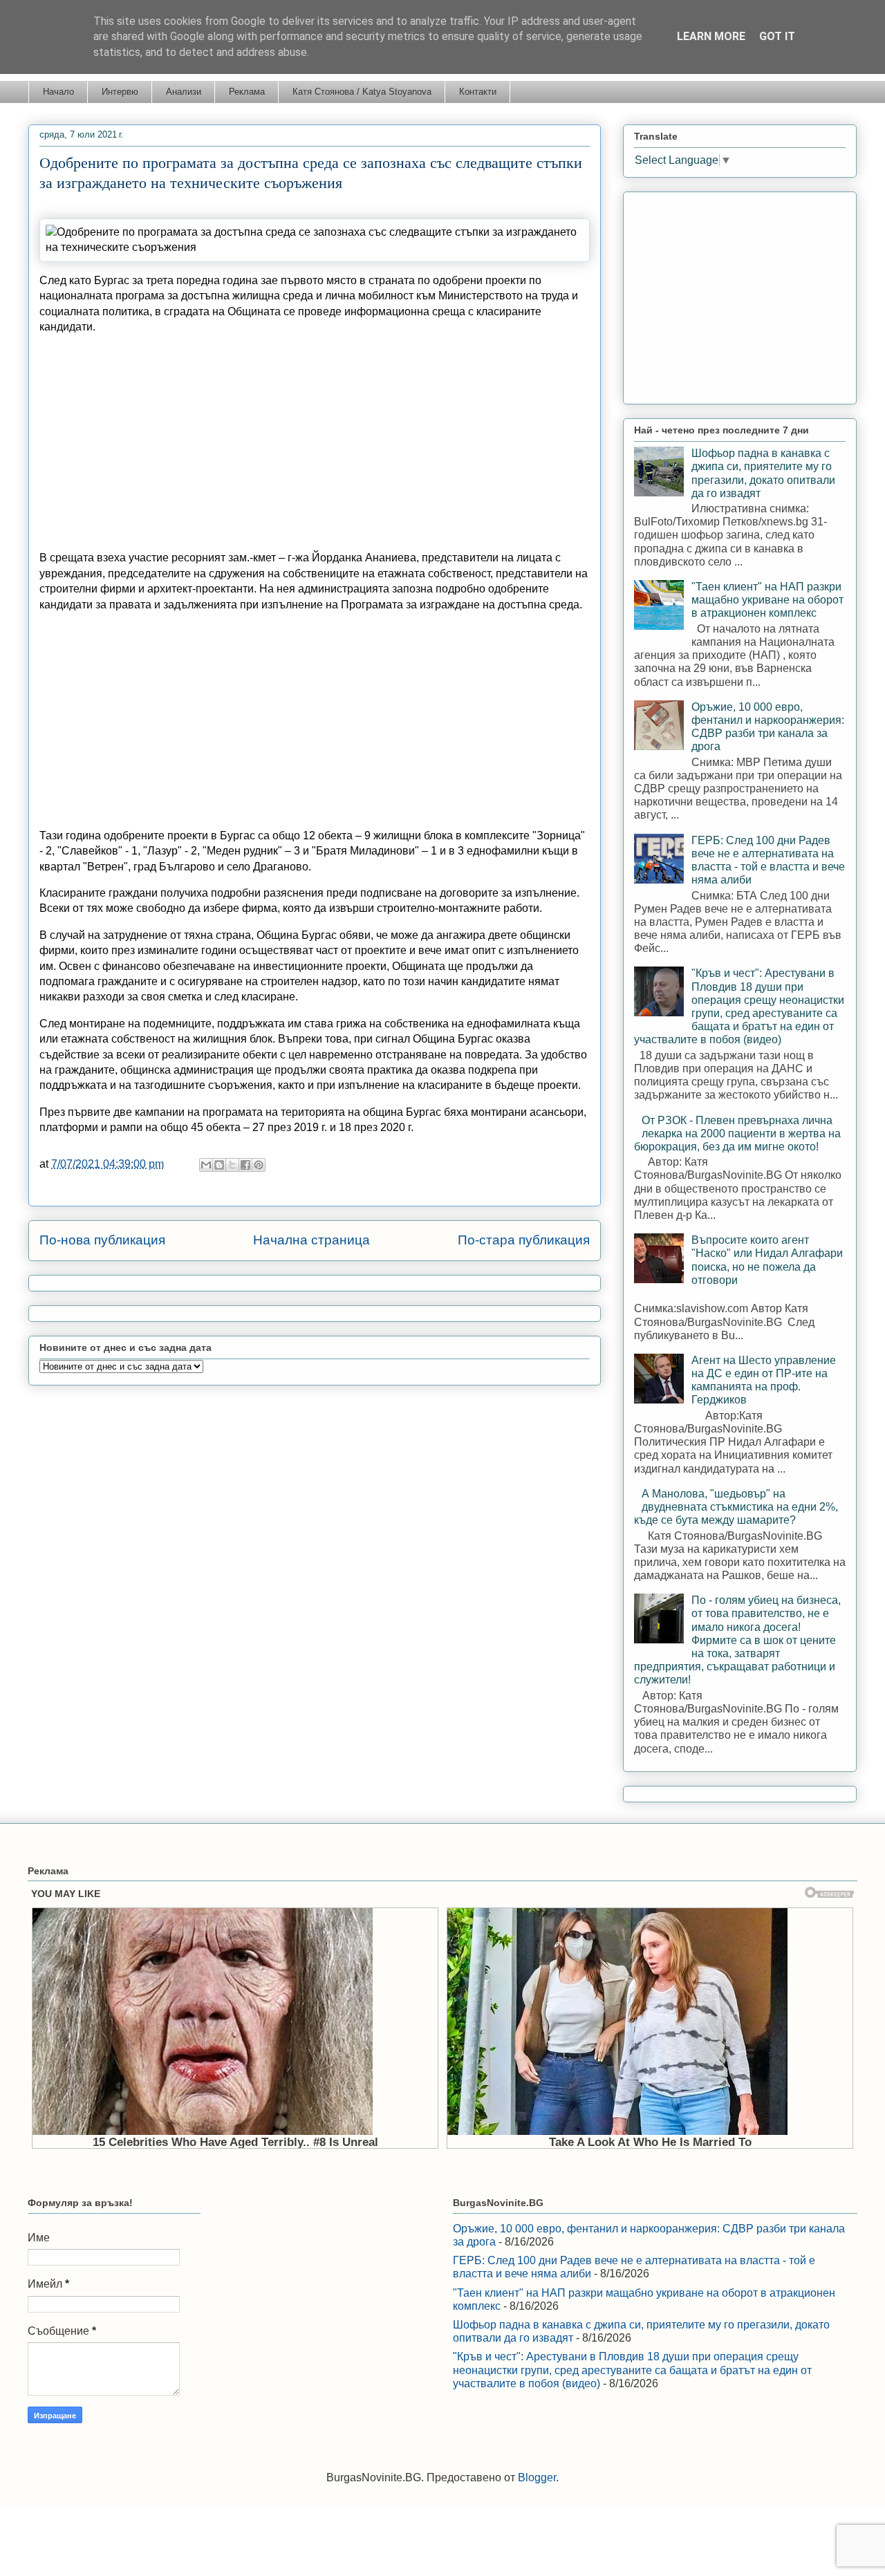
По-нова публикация (102, 1240)
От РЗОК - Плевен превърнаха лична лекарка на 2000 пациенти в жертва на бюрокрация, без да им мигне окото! (737, 1133)
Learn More (711, 36)
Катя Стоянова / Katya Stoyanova (362, 92)
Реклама (247, 92)
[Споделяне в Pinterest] (259, 1165)
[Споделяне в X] (232, 1165)
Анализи (184, 92)
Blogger (537, 2477)
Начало (58, 92)
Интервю (120, 92)
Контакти (478, 92)
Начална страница (311, 1240)
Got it (777, 36)
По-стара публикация (524, 1240)
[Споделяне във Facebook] (245, 1165)
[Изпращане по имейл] (206, 1165)
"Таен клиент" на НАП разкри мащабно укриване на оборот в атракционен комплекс (767, 600)
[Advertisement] (315, 442)
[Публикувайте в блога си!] (219, 1165)
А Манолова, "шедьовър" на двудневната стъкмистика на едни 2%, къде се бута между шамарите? (736, 1507)
